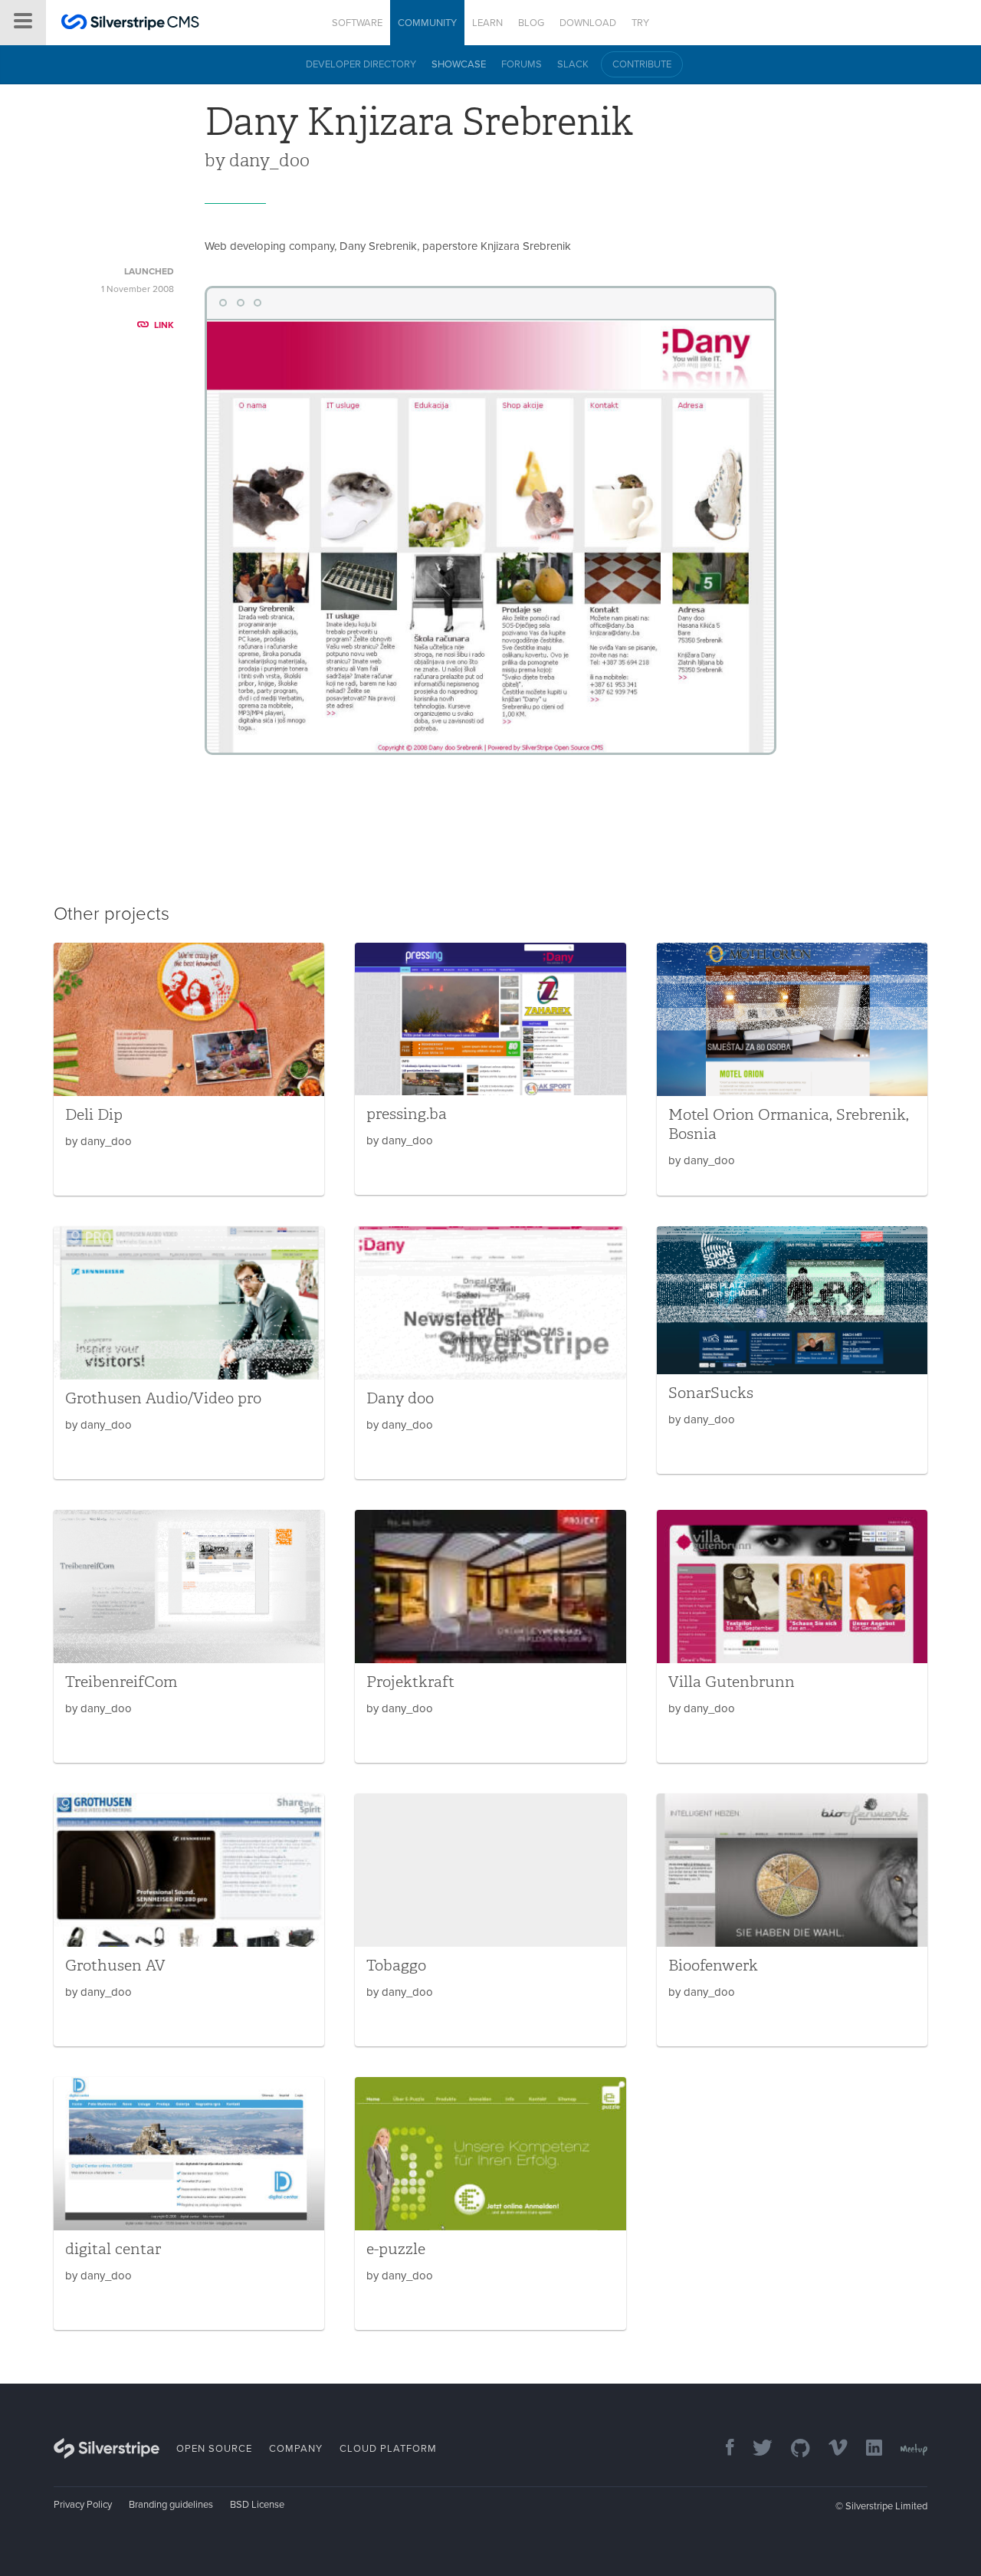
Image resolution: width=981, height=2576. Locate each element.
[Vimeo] (830, 2449)
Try (640, 23)
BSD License (257, 2505)
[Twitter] (755, 2449)
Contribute (642, 64)
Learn (487, 23)
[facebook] (722, 2449)
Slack (573, 64)
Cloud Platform (388, 2449)
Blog (531, 23)
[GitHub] (793, 2449)
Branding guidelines (171, 2505)
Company (296, 2449)
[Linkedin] (866, 2449)
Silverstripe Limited (886, 2506)
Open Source (214, 2449)
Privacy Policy (83, 2505)
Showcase (459, 64)
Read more (189, 1069)
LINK (164, 325)
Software (357, 23)
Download (588, 23)
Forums (522, 64)
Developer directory (361, 64)
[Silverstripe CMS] (130, 24)
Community (427, 23)
